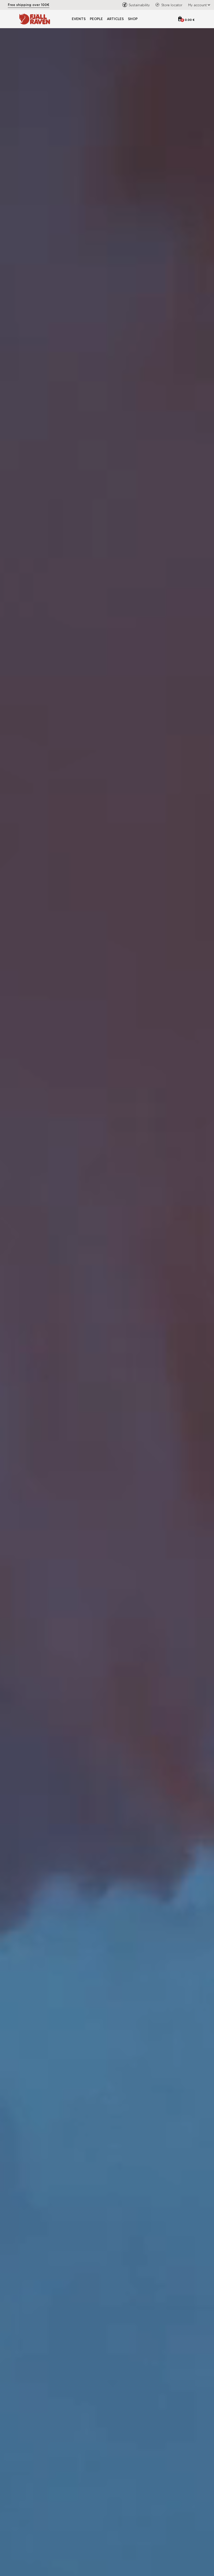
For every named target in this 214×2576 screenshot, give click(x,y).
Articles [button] (115, 19)
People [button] (96, 19)
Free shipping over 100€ (29, 5)
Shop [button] (133, 19)
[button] (198, 5)
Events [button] (79, 19)
